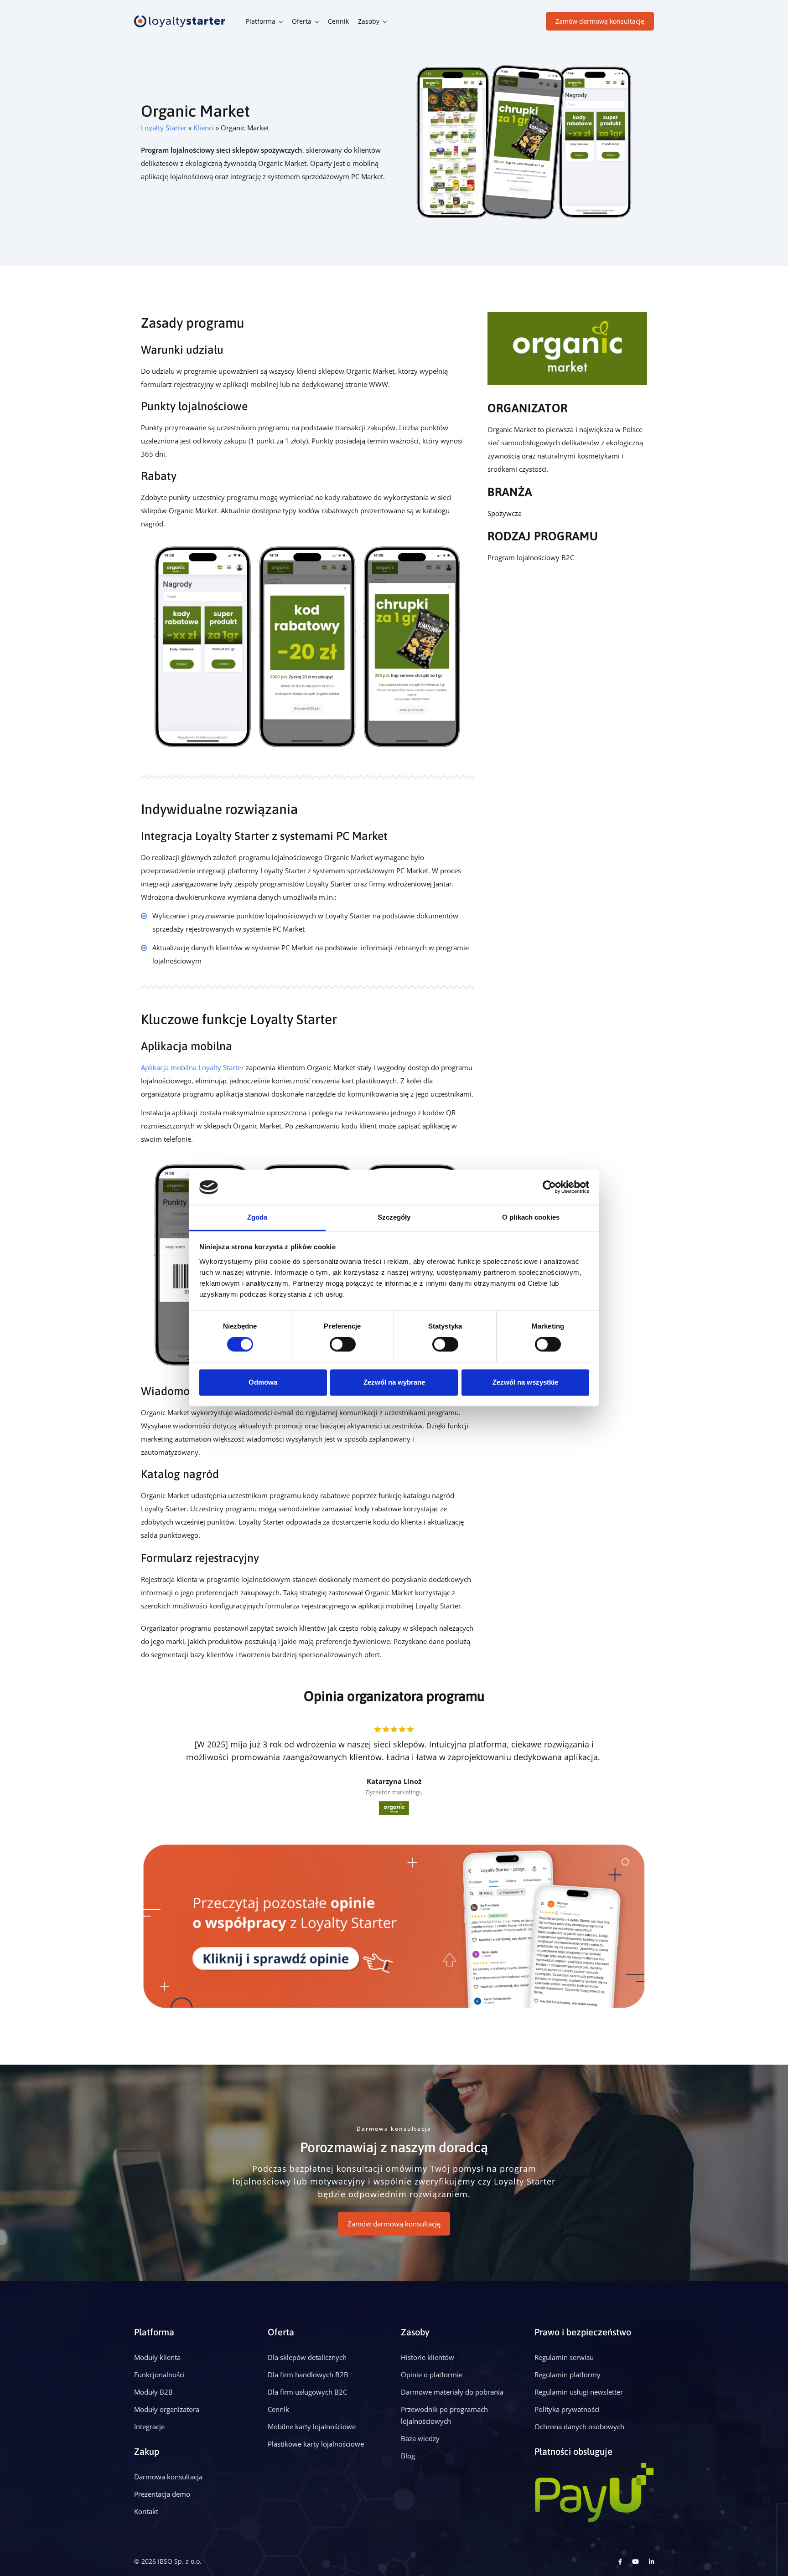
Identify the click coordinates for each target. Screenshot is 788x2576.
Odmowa (263, 1382)
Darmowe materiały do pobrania (452, 2392)
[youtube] (635, 2561)
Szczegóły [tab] (394, 1217)
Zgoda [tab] (257, 1217)
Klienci (204, 128)
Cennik (338, 21)
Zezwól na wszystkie (525, 1382)
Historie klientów (428, 2357)
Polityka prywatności (567, 2409)
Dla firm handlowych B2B (308, 2375)
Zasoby (369, 21)
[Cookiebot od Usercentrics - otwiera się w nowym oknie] (549, 1187)
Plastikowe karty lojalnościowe (316, 2444)
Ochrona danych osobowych (579, 2427)
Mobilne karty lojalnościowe (312, 2427)
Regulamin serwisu (564, 2357)
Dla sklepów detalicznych (307, 2357)
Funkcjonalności (159, 2375)
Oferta (302, 21)
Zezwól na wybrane (394, 1382)
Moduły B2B (153, 2392)
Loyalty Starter (164, 128)
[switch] (343, 1345)
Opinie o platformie (432, 2375)
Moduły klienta (157, 2357)
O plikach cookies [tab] (531, 1217)
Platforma (261, 21)
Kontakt (146, 2511)
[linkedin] (651, 2561)
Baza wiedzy (420, 2438)
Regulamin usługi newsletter (579, 2392)
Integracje (149, 2427)
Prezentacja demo (162, 2494)
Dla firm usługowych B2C (307, 2392)
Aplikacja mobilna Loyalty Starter (192, 1067)
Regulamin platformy (568, 2375)
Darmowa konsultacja (168, 2477)
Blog (408, 2456)
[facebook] (620, 2561)
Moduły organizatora (167, 2409)
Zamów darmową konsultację (600, 21)
